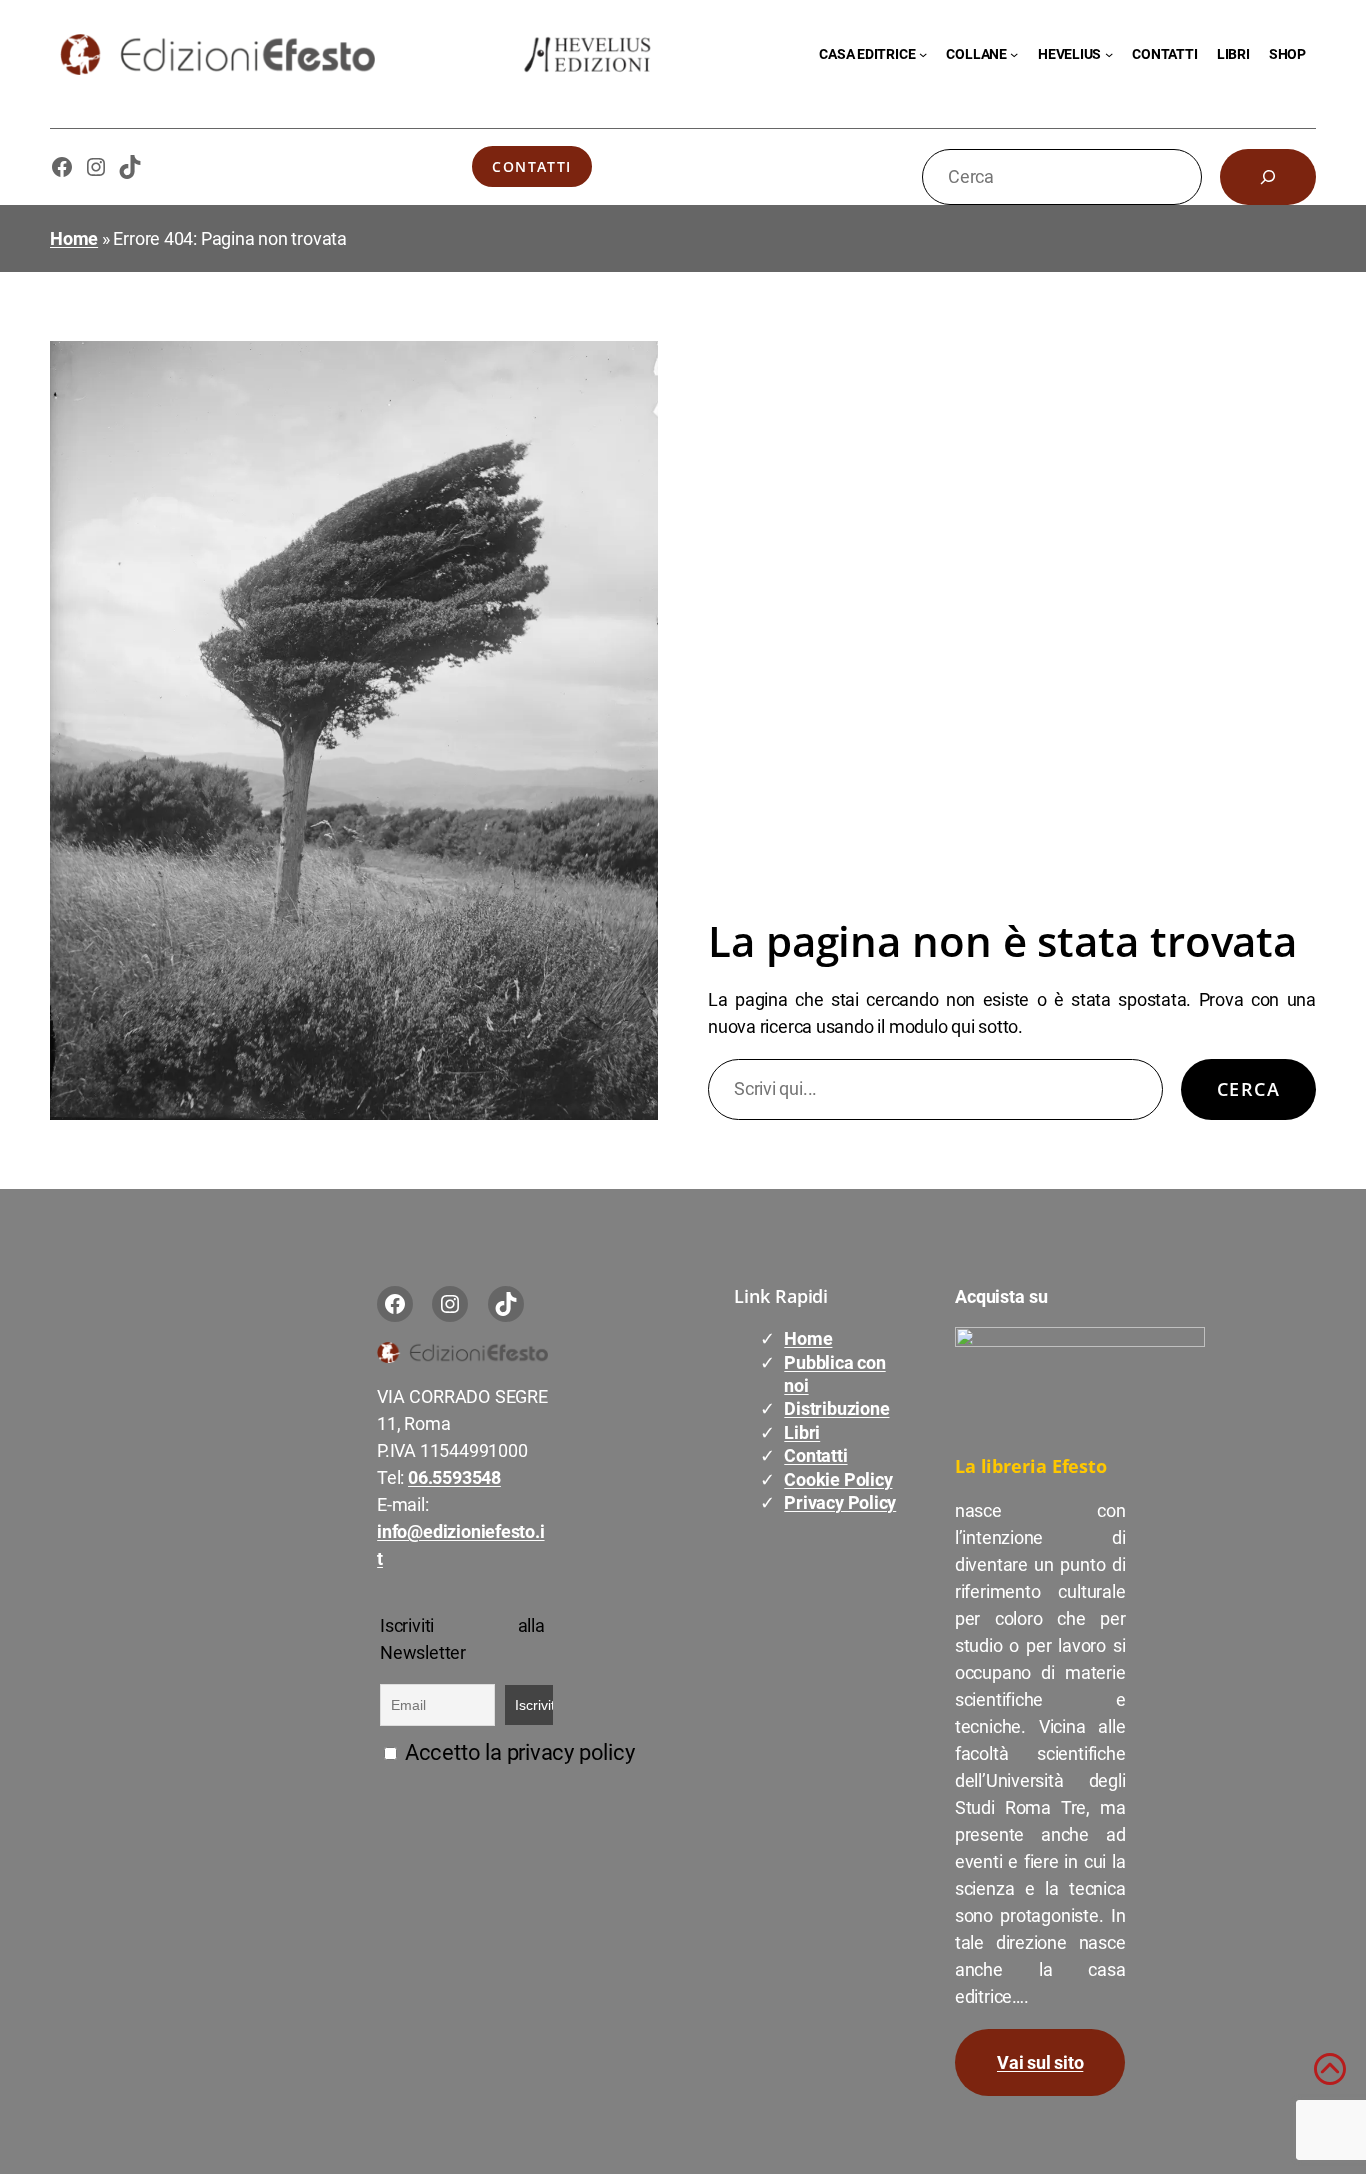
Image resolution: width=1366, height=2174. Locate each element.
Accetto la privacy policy (517, 1752)
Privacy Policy (840, 1502)
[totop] (1330, 2077)
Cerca (1248, 1089)
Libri (802, 1432)
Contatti (532, 166)
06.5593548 (454, 1477)
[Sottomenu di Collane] (1014, 54)
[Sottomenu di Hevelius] (1109, 54)
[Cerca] (1268, 177)
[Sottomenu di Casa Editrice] (923, 54)
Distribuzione (836, 1408)
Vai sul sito (1040, 2062)
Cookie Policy (838, 1479)
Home (74, 238)
